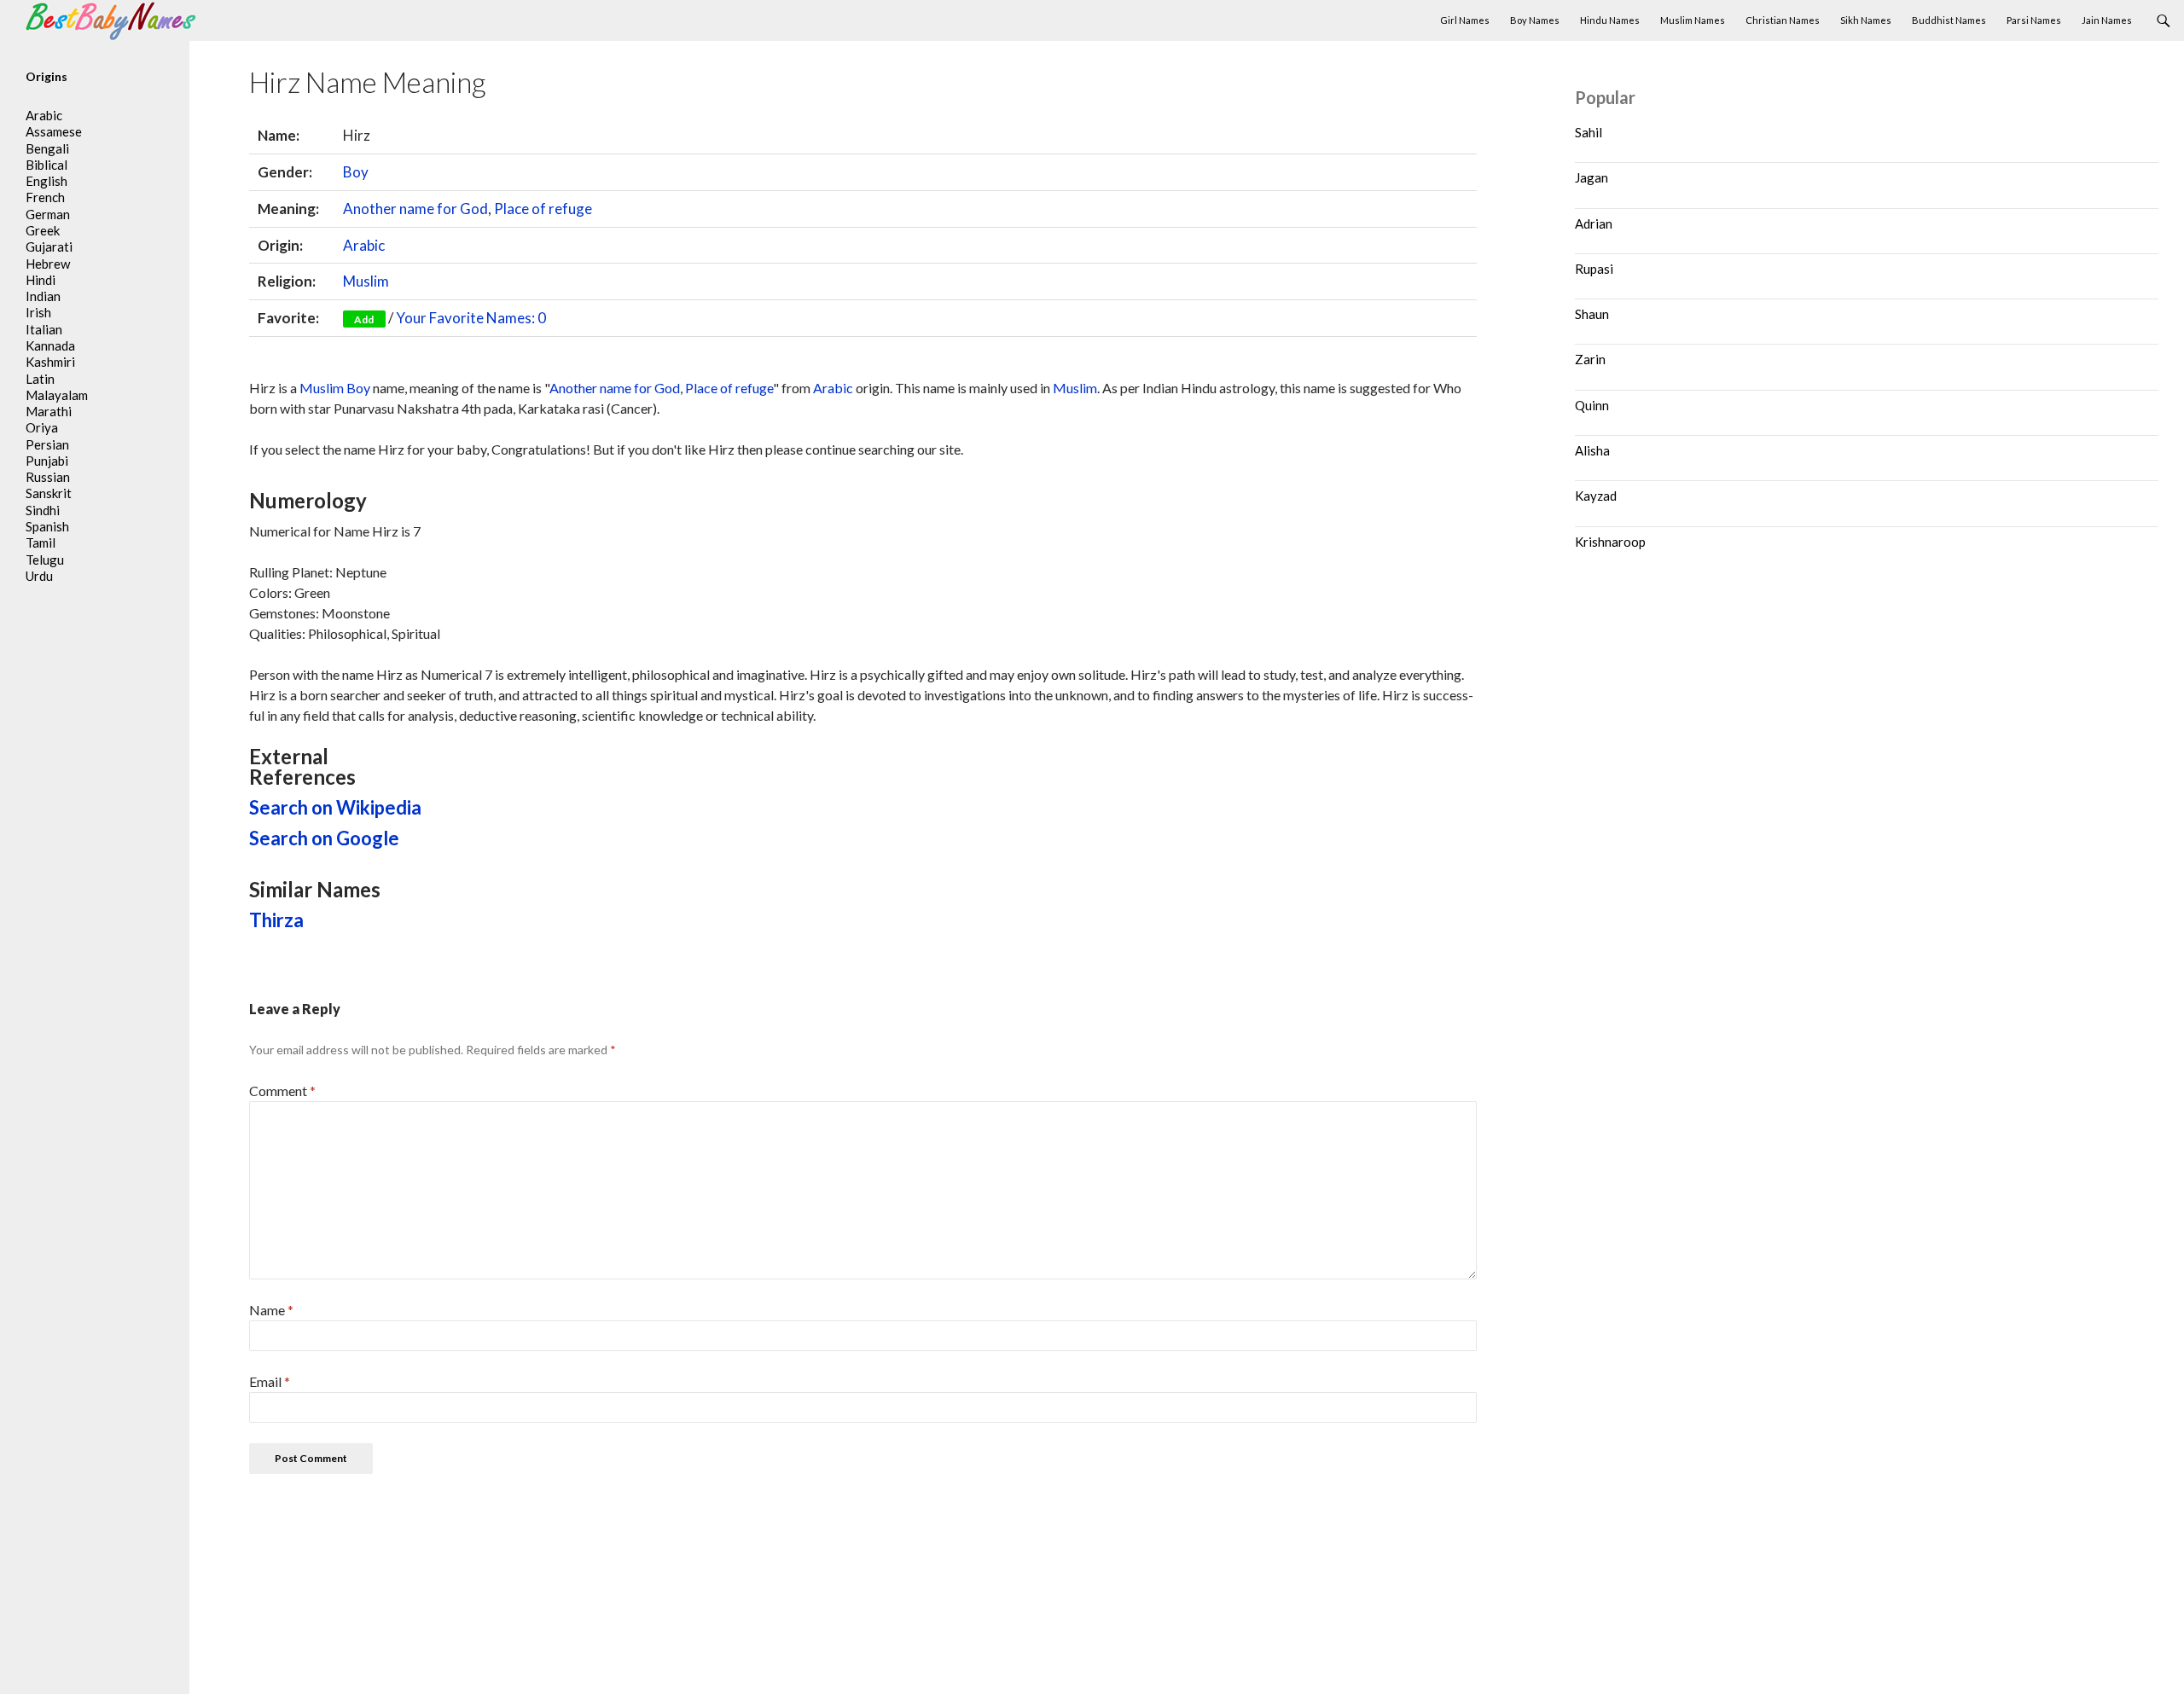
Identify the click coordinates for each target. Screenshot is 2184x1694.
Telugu (45, 560)
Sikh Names (1866, 20)
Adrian (1594, 223)
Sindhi (43, 510)
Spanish (47, 526)
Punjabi (47, 461)
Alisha (1592, 450)
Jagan (1592, 177)
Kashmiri (50, 362)
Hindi (41, 280)
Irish (38, 312)
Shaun (1592, 314)
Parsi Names (2034, 20)
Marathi (49, 411)
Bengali (47, 148)
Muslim (366, 281)
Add (364, 319)
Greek (43, 230)
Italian (44, 329)
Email (270, 1381)
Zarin (1590, 359)
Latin (40, 379)
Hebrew (48, 264)
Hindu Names (1610, 20)
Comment (282, 1091)
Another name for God (415, 209)
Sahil (1589, 132)
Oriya (42, 427)
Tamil (41, 542)
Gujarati (49, 247)
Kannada (50, 345)
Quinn (1592, 405)
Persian (47, 444)
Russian (48, 477)
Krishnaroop (1610, 542)
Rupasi (1594, 269)
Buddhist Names (1949, 20)
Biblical (46, 165)
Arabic (364, 245)
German (48, 214)
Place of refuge (543, 209)
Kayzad (1596, 496)
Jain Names (2107, 20)
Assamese (54, 131)
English (46, 181)
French (45, 197)
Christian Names (1783, 20)
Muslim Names (1693, 20)
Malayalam (57, 395)
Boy (356, 172)
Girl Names (1465, 20)
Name (271, 1310)
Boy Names (1535, 20)
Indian (43, 296)
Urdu (39, 576)
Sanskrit (49, 493)
